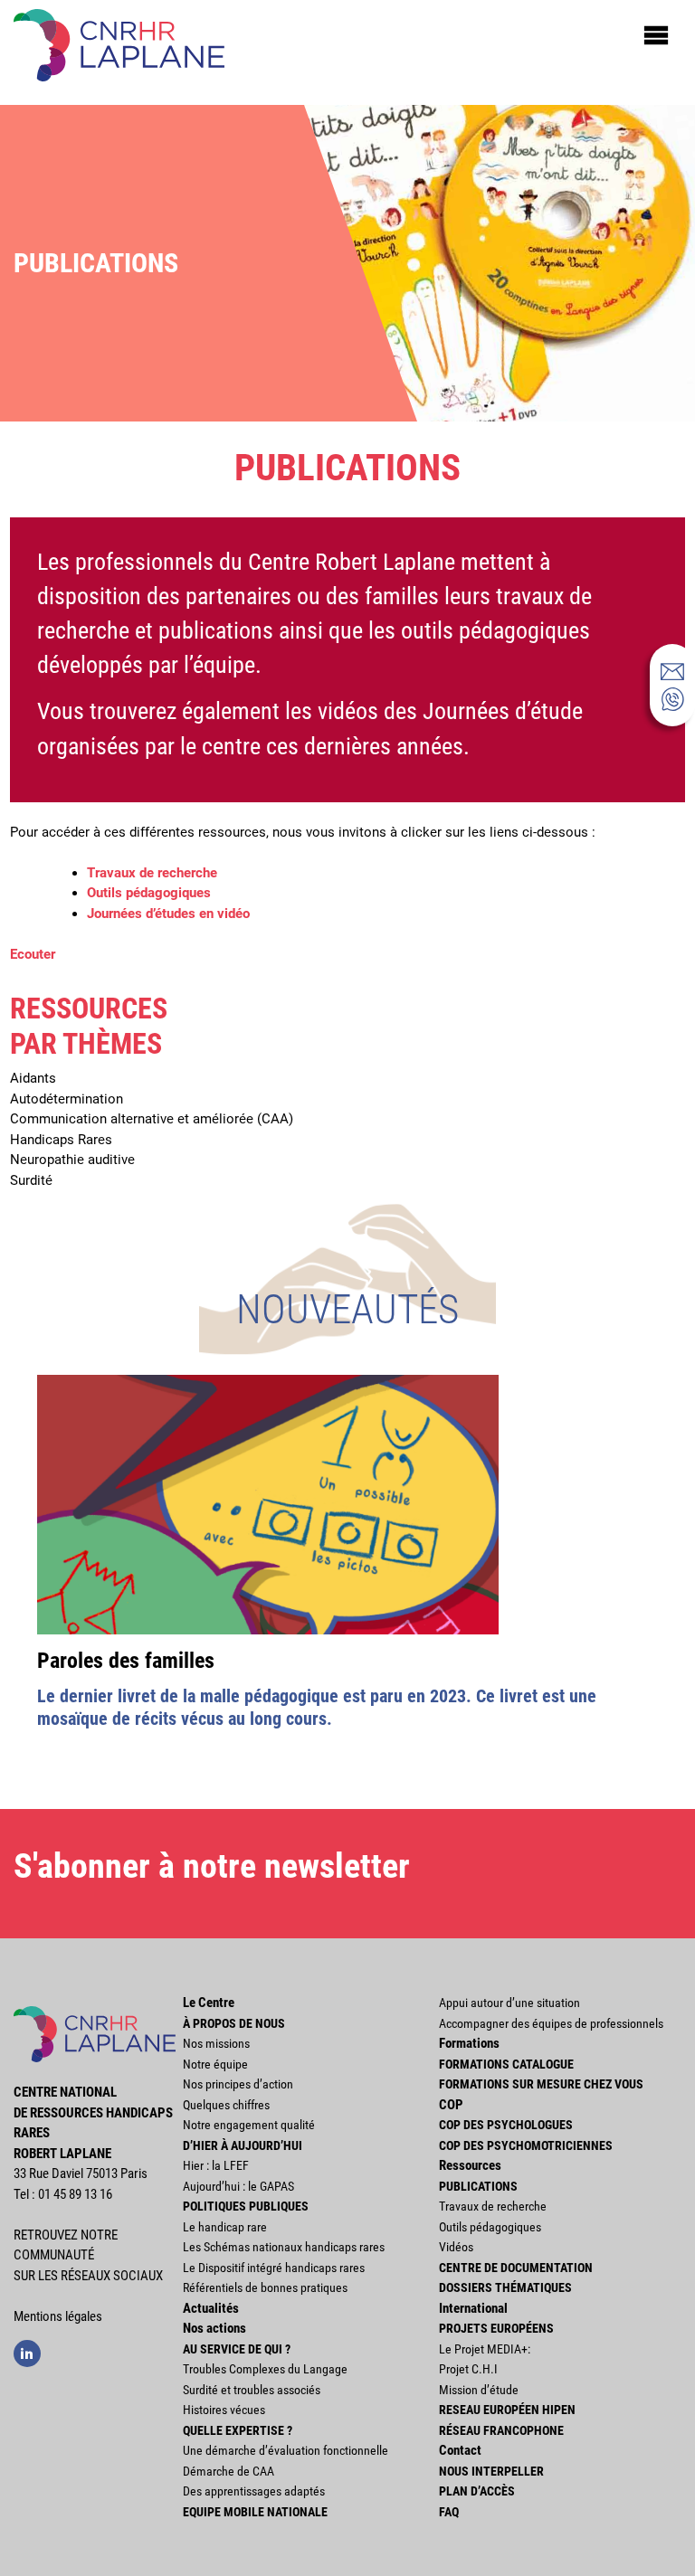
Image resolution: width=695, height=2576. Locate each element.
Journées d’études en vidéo (168, 914)
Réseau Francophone (501, 2430)
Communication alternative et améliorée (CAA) (152, 1119)
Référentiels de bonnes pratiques (265, 2287)
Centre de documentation (516, 2268)
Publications (478, 2186)
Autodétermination (67, 1099)
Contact (460, 2450)
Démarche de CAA (228, 2471)
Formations (469, 2043)
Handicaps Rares (61, 1140)
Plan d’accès (477, 2491)
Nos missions (216, 2043)
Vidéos (456, 2247)
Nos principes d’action (238, 2084)
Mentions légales (58, 2316)
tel (672, 699)
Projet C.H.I (468, 2369)
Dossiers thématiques (505, 2287)
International (473, 2308)
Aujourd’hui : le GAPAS (238, 2186)
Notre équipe (215, 2064)
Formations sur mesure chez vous (541, 2084)
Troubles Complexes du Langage (265, 2369)
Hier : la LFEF (216, 2165)
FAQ (449, 2512)
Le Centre (209, 2003)
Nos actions (214, 2328)
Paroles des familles (126, 1661)
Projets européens (496, 2328)
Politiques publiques (246, 2206)
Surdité (31, 1180)
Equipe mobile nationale (255, 2512)
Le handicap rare (225, 2227)
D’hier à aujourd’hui (243, 2145)
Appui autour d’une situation (509, 2003)
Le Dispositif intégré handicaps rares (274, 2268)
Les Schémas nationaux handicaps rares (284, 2247)
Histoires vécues (224, 2410)
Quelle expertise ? (238, 2430)
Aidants (33, 1078)
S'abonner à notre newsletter (212, 1866)
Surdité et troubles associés (252, 2390)
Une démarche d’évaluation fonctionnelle (286, 2450)
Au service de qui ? (237, 2349)
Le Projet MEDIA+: (485, 2349)
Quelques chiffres (226, 2105)
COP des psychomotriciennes (526, 2145)
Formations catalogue (506, 2064)
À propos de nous (234, 2023)
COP (451, 2105)
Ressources (470, 2165)
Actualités (211, 2308)
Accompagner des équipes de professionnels (551, 2023)
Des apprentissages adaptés (254, 2491)
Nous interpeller (491, 2471)
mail (672, 671)
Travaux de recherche (152, 873)
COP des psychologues (506, 2125)
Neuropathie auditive (72, 1160)
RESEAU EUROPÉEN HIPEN (507, 2410)
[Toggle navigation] (656, 34)
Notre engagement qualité (249, 2125)
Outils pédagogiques (149, 893)
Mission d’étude (479, 2390)
